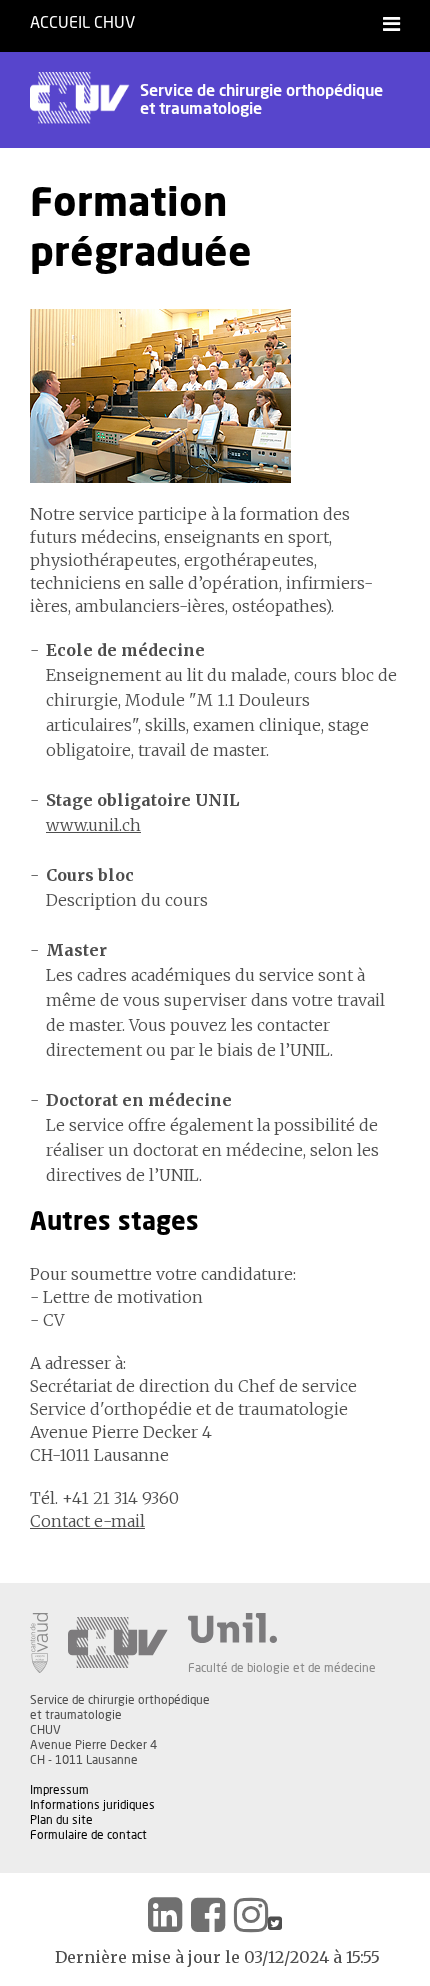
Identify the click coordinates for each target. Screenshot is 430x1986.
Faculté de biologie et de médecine (282, 1668)
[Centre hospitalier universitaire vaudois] (118, 1643)
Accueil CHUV (82, 23)
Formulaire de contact (88, 1835)
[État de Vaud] (39, 1643)
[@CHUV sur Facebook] (208, 1915)
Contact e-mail (87, 1521)
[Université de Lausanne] (282, 1628)
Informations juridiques (92, 1805)
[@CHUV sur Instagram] (251, 1915)
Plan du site (61, 1820)
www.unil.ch (93, 825)
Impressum (59, 1790)
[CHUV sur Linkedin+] (165, 1915)
